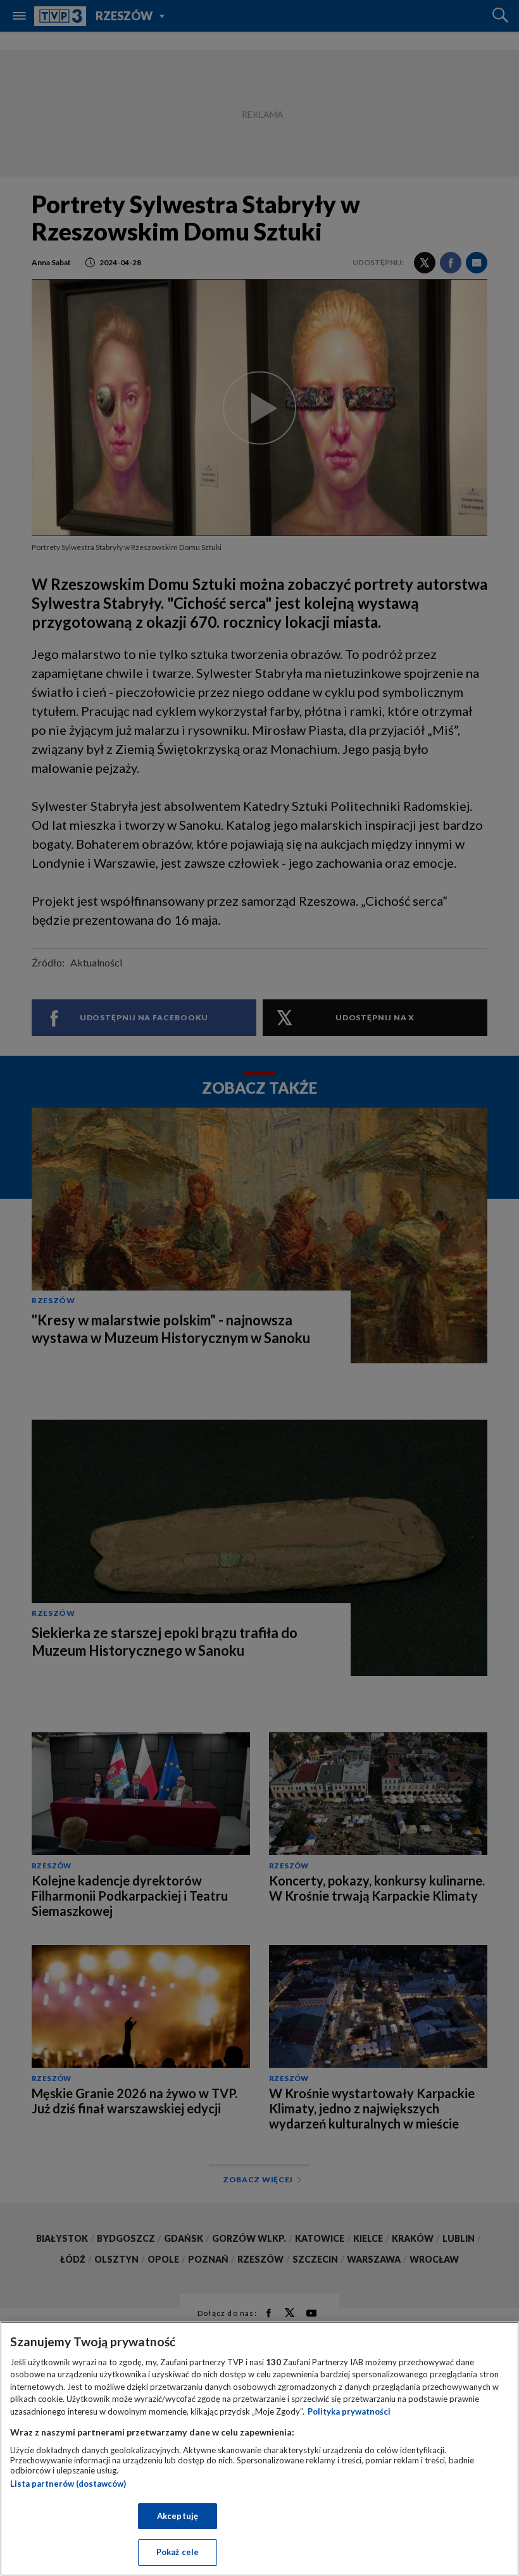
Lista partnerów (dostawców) (68, 2484)
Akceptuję (178, 2516)
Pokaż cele (178, 2552)
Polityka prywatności (349, 2411)
